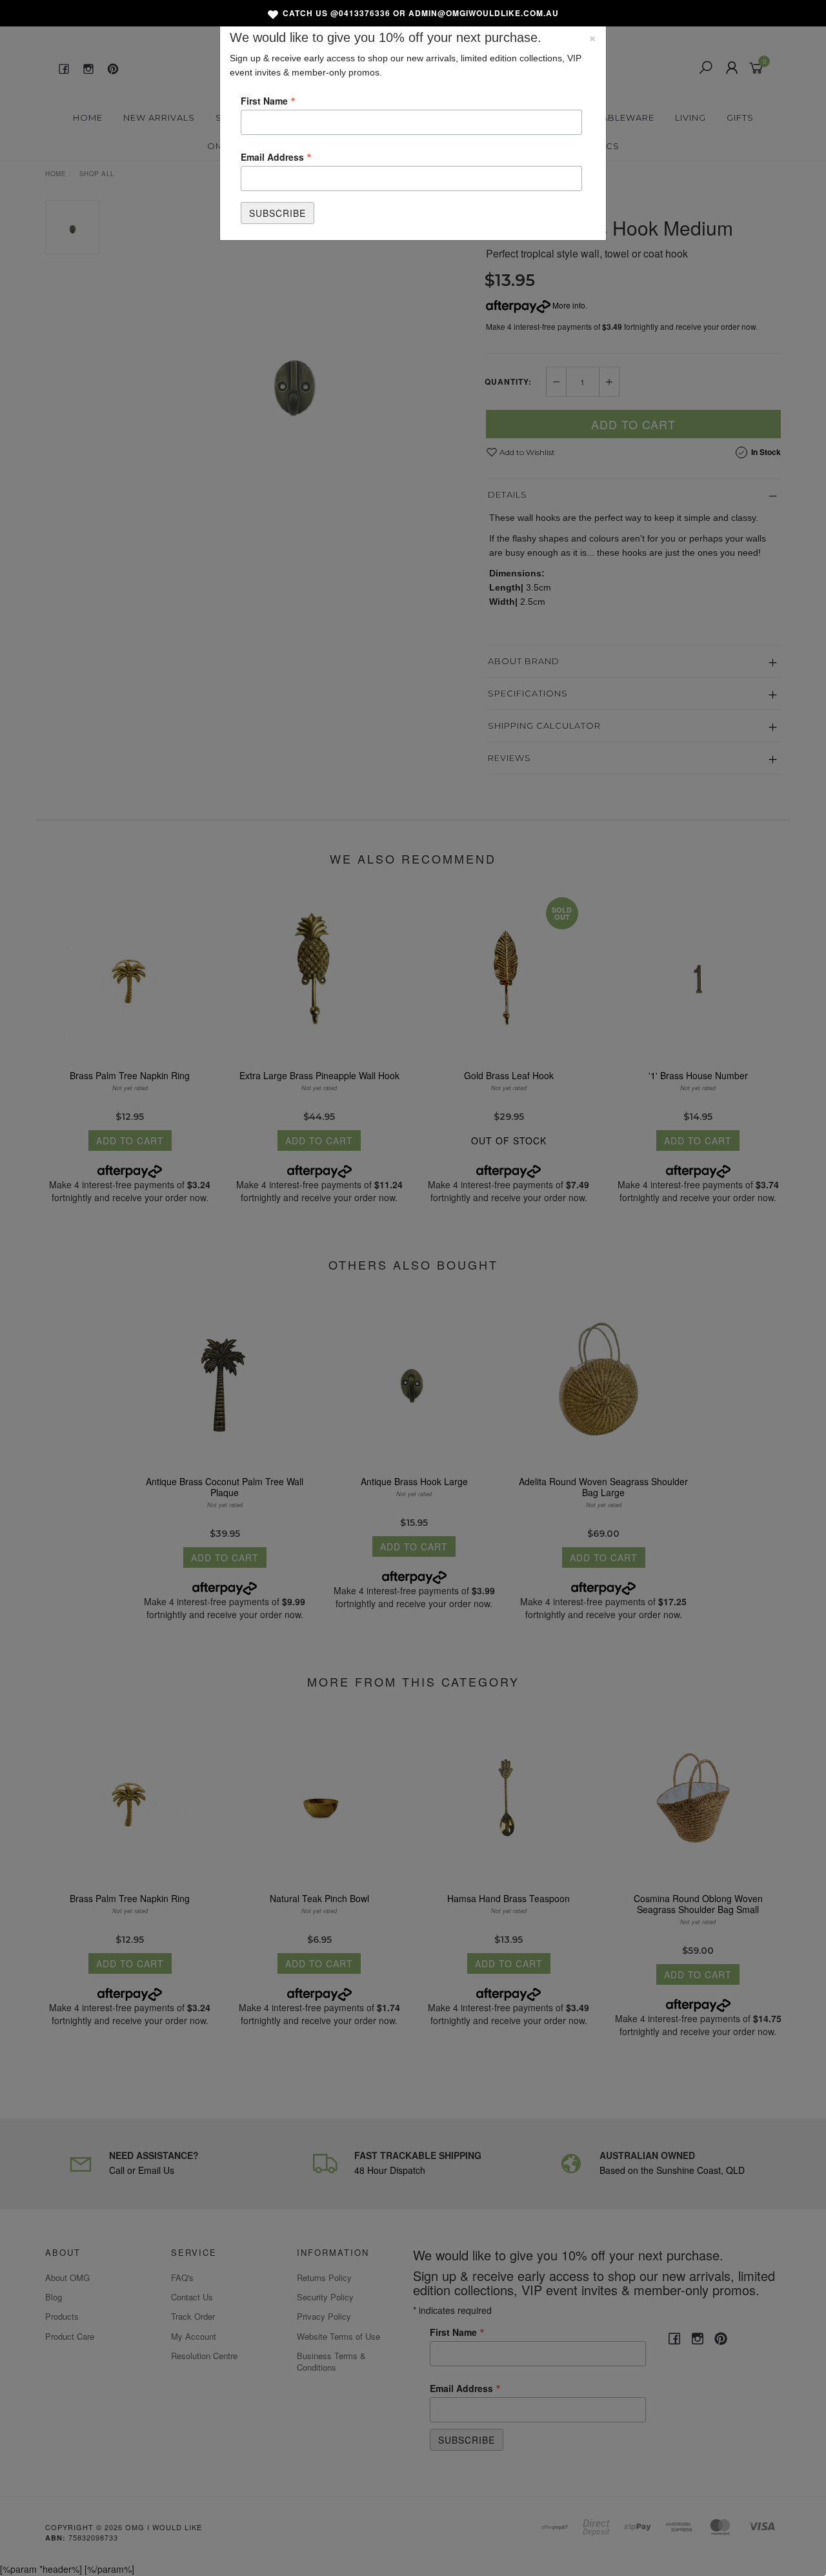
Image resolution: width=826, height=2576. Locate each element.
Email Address (276, 156)
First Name (268, 100)
